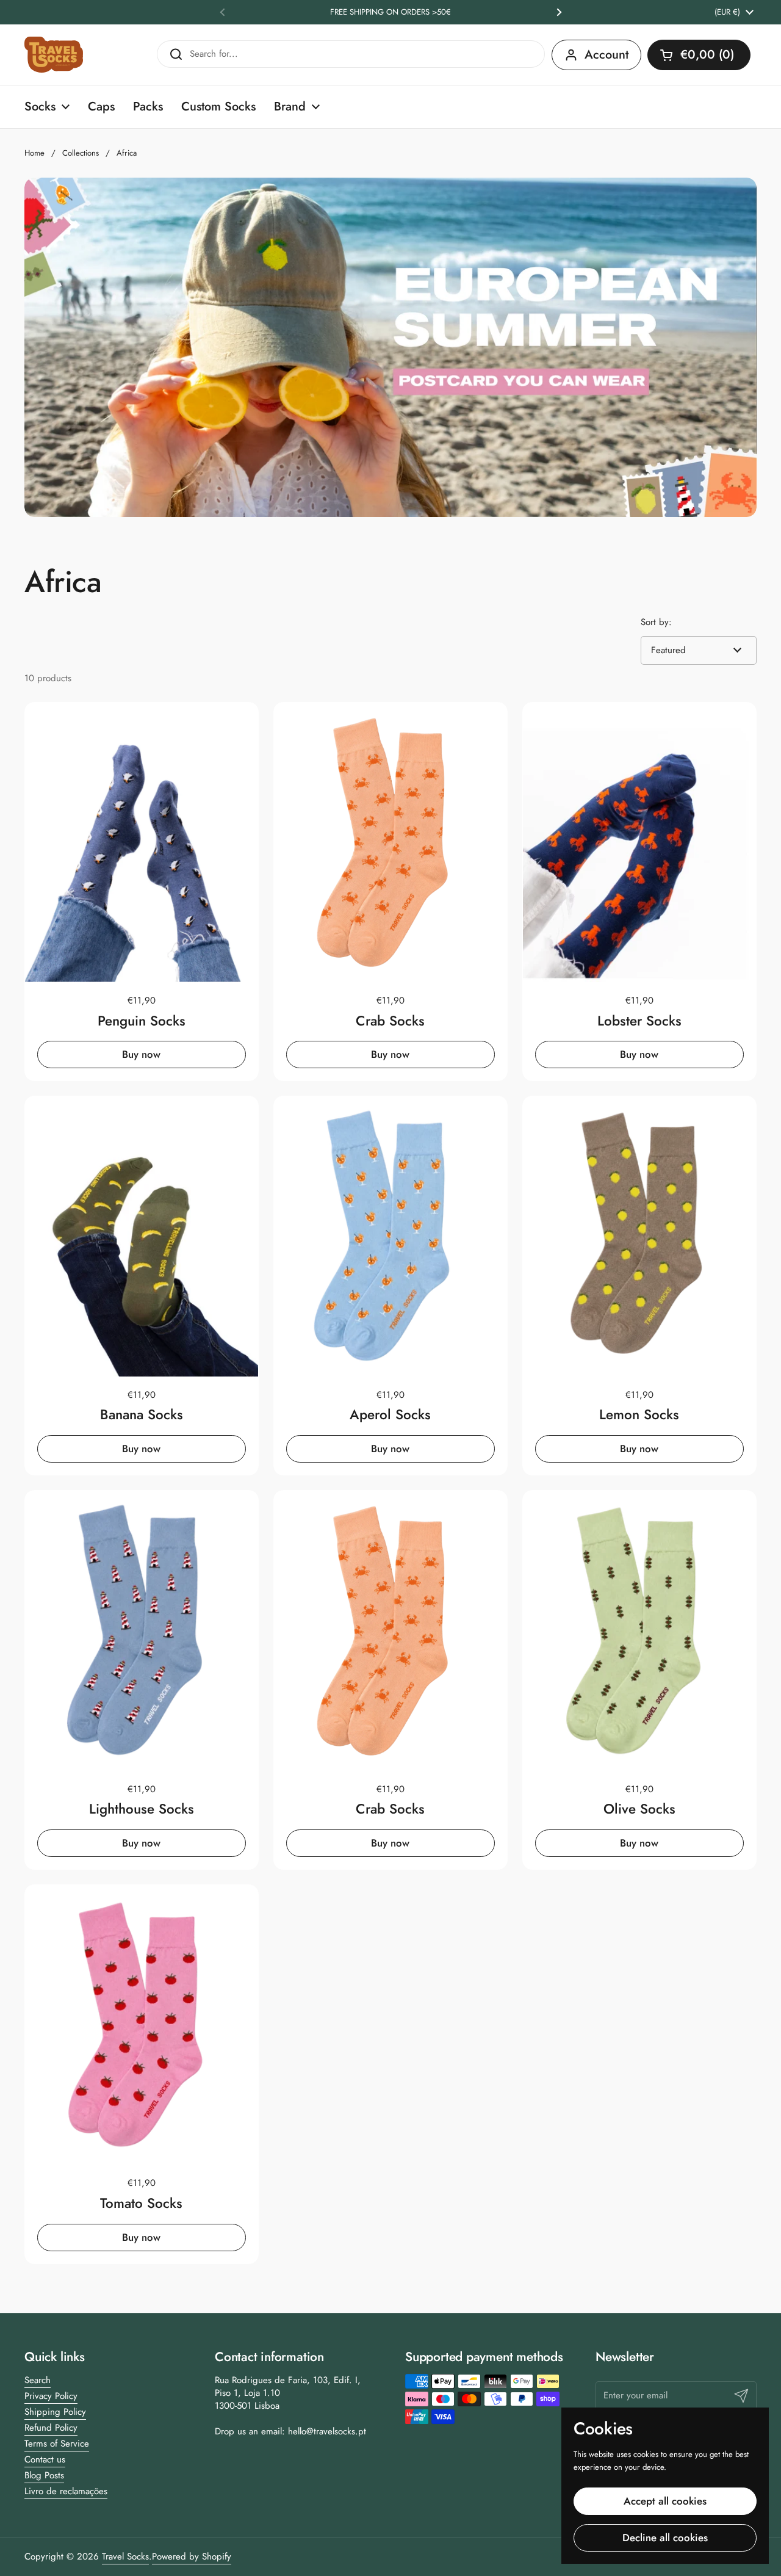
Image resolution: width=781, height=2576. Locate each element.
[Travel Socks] (54, 55)
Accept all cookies (665, 2501)
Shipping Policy (55, 2412)
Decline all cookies (665, 2538)
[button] (699, 55)
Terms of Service (57, 2444)
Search (38, 2380)
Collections (81, 153)
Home (34, 153)
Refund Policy (51, 2428)
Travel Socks (125, 2556)
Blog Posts (44, 2475)
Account (606, 55)
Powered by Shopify (192, 2556)
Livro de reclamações (66, 2491)
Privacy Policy (51, 2396)
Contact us (45, 2459)
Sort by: (656, 622)
